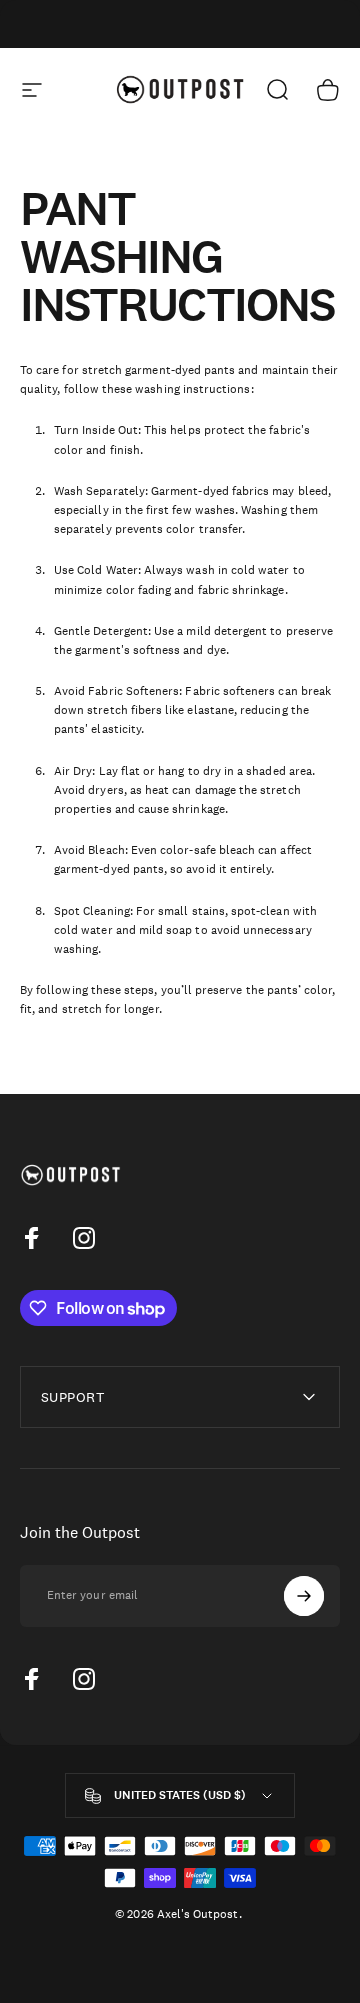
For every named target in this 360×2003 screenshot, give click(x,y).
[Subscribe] (304, 1596)
